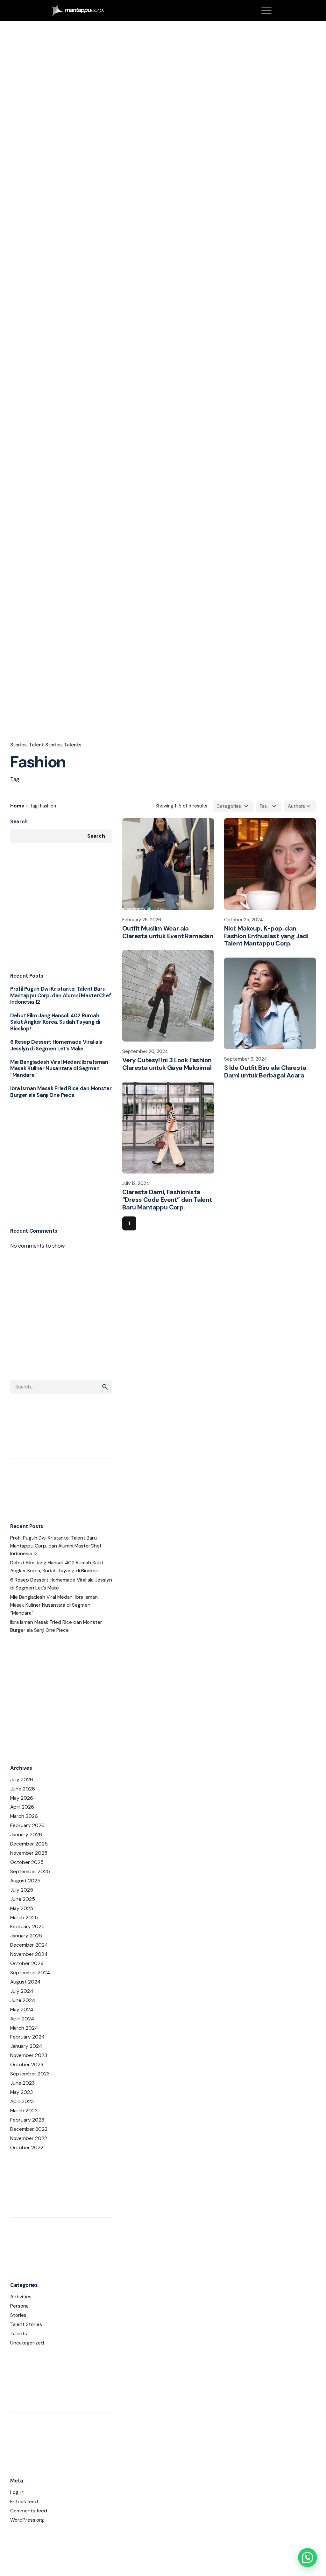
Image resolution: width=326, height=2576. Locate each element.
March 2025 (24, 1918)
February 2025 (27, 1927)
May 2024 (22, 2010)
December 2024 (29, 1945)
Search (19, 822)
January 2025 (26, 1936)
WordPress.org (27, 2520)
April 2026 (22, 1807)
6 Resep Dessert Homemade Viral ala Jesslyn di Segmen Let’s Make (56, 1045)
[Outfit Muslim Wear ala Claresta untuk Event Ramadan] (168, 864)
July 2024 (22, 1991)
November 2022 (29, 2138)
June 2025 (23, 1899)
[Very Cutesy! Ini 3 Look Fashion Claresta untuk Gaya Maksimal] (168, 996)
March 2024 (24, 2028)
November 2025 (29, 1853)
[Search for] (61, 1387)
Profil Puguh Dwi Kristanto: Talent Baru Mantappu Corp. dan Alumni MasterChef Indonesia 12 (60, 995)
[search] (105, 1387)
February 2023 (27, 2120)
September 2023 (30, 2074)
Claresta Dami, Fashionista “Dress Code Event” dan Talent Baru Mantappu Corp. (167, 1200)
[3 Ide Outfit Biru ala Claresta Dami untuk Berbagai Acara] (270, 1003)
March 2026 (24, 1816)
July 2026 (22, 1780)
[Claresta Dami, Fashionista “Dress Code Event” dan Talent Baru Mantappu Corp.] (168, 1128)
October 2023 (27, 2065)
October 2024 (27, 1963)
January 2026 (26, 1835)
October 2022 (27, 2148)
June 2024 (23, 2000)
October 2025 (27, 1862)
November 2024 (29, 1954)
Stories (18, 745)
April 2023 (22, 2102)
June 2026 (23, 1789)
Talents (73, 745)
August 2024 (25, 1982)
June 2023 (22, 2083)
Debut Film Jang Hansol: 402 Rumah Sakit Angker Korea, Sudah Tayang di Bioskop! (55, 1022)
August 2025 (25, 1881)
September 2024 (30, 1973)
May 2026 (22, 1798)
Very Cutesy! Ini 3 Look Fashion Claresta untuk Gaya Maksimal (167, 1064)
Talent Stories (45, 745)
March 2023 (24, 2111)
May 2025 (22, 1908)
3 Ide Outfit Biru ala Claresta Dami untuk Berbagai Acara (265, 1071)
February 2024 (27, 2037)
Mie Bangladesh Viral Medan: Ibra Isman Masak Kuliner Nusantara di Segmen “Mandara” (59, 1069)
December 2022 (29, 2129)
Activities (21, 2297)
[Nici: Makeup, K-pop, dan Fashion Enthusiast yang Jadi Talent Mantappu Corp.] (270, 864)
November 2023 (29, 2055)
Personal (20, 2306)
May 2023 (21, 2092)
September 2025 (30, 1872)
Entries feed (24, 2502)
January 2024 (26, 2046)
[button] (308, 2558)
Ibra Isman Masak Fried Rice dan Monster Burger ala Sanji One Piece (61, 1092)
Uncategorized (27, 2343)
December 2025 (29, 1844)
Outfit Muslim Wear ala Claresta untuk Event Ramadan (168, 932)
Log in (17, 2492)
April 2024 (22, 2019)
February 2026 (27, 1825)
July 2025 (22, 1890)
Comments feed (29, 2511)
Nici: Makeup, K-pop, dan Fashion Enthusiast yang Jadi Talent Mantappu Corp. (266, 936)
